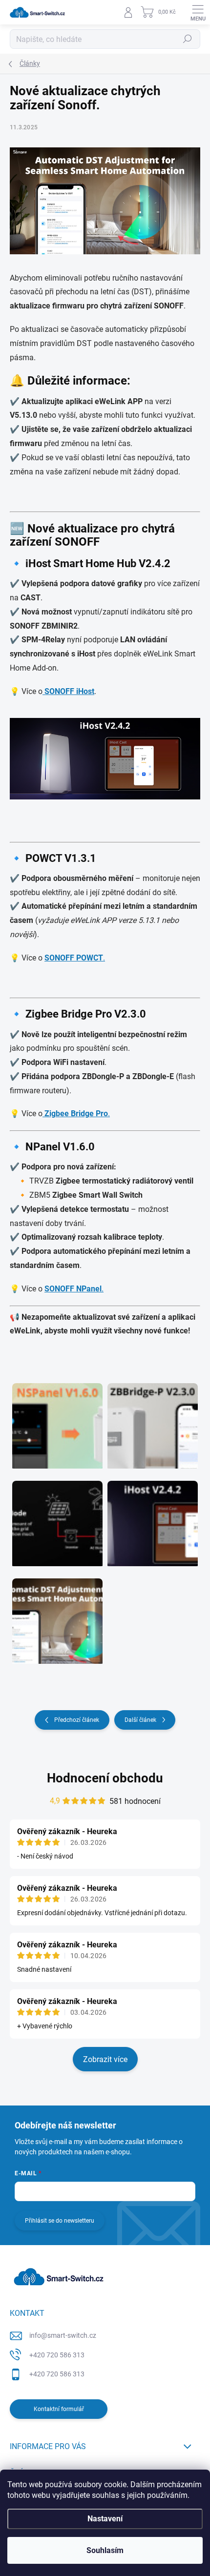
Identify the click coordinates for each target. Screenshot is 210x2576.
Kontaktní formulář (59, 2409)
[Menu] (198, 12)
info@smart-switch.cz (63, 2335)
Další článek (140, 1720)
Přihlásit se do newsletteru (60, 2221)
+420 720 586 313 (57, 2355)
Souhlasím (105, 2550)
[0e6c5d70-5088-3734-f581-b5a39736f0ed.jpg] (57, 1615)
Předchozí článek (77, 1720)
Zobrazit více (105, 2059)
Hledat (188, 39)
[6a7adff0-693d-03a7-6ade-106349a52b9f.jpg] (153, 1420)
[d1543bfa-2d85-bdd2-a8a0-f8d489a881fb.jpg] (57, 1420)
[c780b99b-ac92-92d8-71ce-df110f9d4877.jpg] (57, 1517)
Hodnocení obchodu (105, 1778)
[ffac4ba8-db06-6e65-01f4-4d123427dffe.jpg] (153, 1517)
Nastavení (105, 2519)
